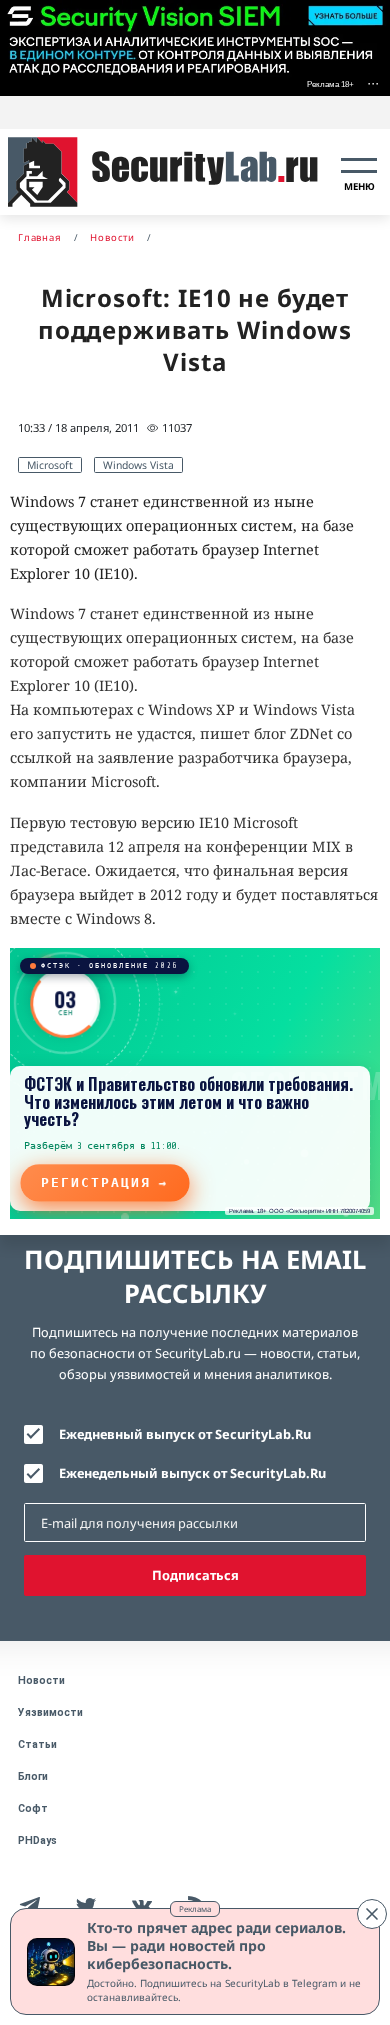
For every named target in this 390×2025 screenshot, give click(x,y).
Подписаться (195, 1575)
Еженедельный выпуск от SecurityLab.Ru (192, 1473)
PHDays (37, 1840)
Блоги (33, 1776)
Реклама (195, 1908)
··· (373, 82)
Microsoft (50, 465)
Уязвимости (50, 1712)
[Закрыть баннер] (372, 1914)
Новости (41, 1680)
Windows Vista (138, 465)
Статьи (37, 1744)
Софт (33, 1808)
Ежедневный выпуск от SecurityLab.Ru (185, 1434)
